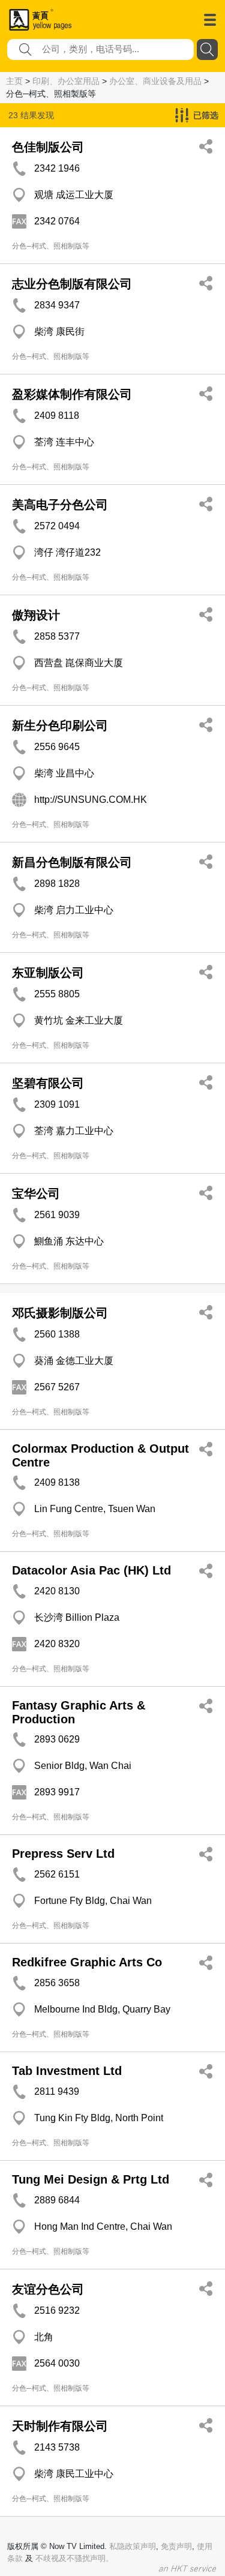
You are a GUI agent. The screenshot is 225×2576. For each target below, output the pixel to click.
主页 (14, 81)
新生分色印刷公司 (60, 725)
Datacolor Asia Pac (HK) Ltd (91, 1570)
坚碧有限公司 (48, 1083)
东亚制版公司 (48, 973)
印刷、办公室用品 (66, 81)
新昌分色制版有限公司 (72, 862)
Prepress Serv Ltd (63, 1854)
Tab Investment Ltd (67, 2071)
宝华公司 (36, 1193)
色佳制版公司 (48, 147)
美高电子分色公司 (60, 505)
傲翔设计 (36, 615)
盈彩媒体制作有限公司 (72, 394)
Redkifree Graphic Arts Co (87, 1962)
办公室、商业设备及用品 (155, 81)
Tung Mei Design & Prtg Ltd (91, 2179)
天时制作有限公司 (60, 2426)
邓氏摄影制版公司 (60, 1313)
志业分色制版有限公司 (72, 284)
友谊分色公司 (48, 2289)
